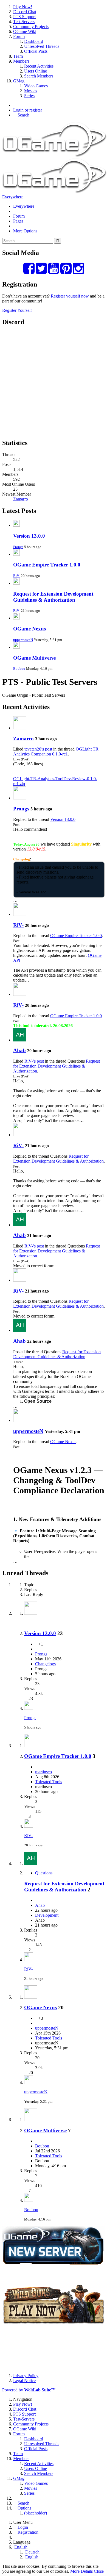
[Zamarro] (20, 728)
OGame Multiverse (34, 658)
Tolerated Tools (49, 1782)
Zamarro (21, 499)
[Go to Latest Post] (29, 1708)
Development (47, 1915)
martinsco (43, 1772)
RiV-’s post (34, 1061)
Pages (18, 221)
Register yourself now (70, 296)
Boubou (19, 669)
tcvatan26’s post (38, 749)
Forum (19, 216)
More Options (25, 231)
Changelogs (45, 1664)
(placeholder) (36, 2513)
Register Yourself (17, 310)
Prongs (18, 547)
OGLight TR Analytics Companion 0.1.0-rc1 (56, 751)
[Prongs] (20, 798)
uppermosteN (23, 640)
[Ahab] (20, 1040)
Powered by (29, 2390)
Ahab (19, 1050)
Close (99, 2571)
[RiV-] (20, 914)
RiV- (17, 576)
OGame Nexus (29, 629)
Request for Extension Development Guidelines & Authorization (53, 597)
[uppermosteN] (20, 1420)
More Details (81, 2571)
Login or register (28, 110)
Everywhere (13, 197)
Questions (44, 1873)
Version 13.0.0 (29, 536)
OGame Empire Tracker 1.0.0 (47, 565)
